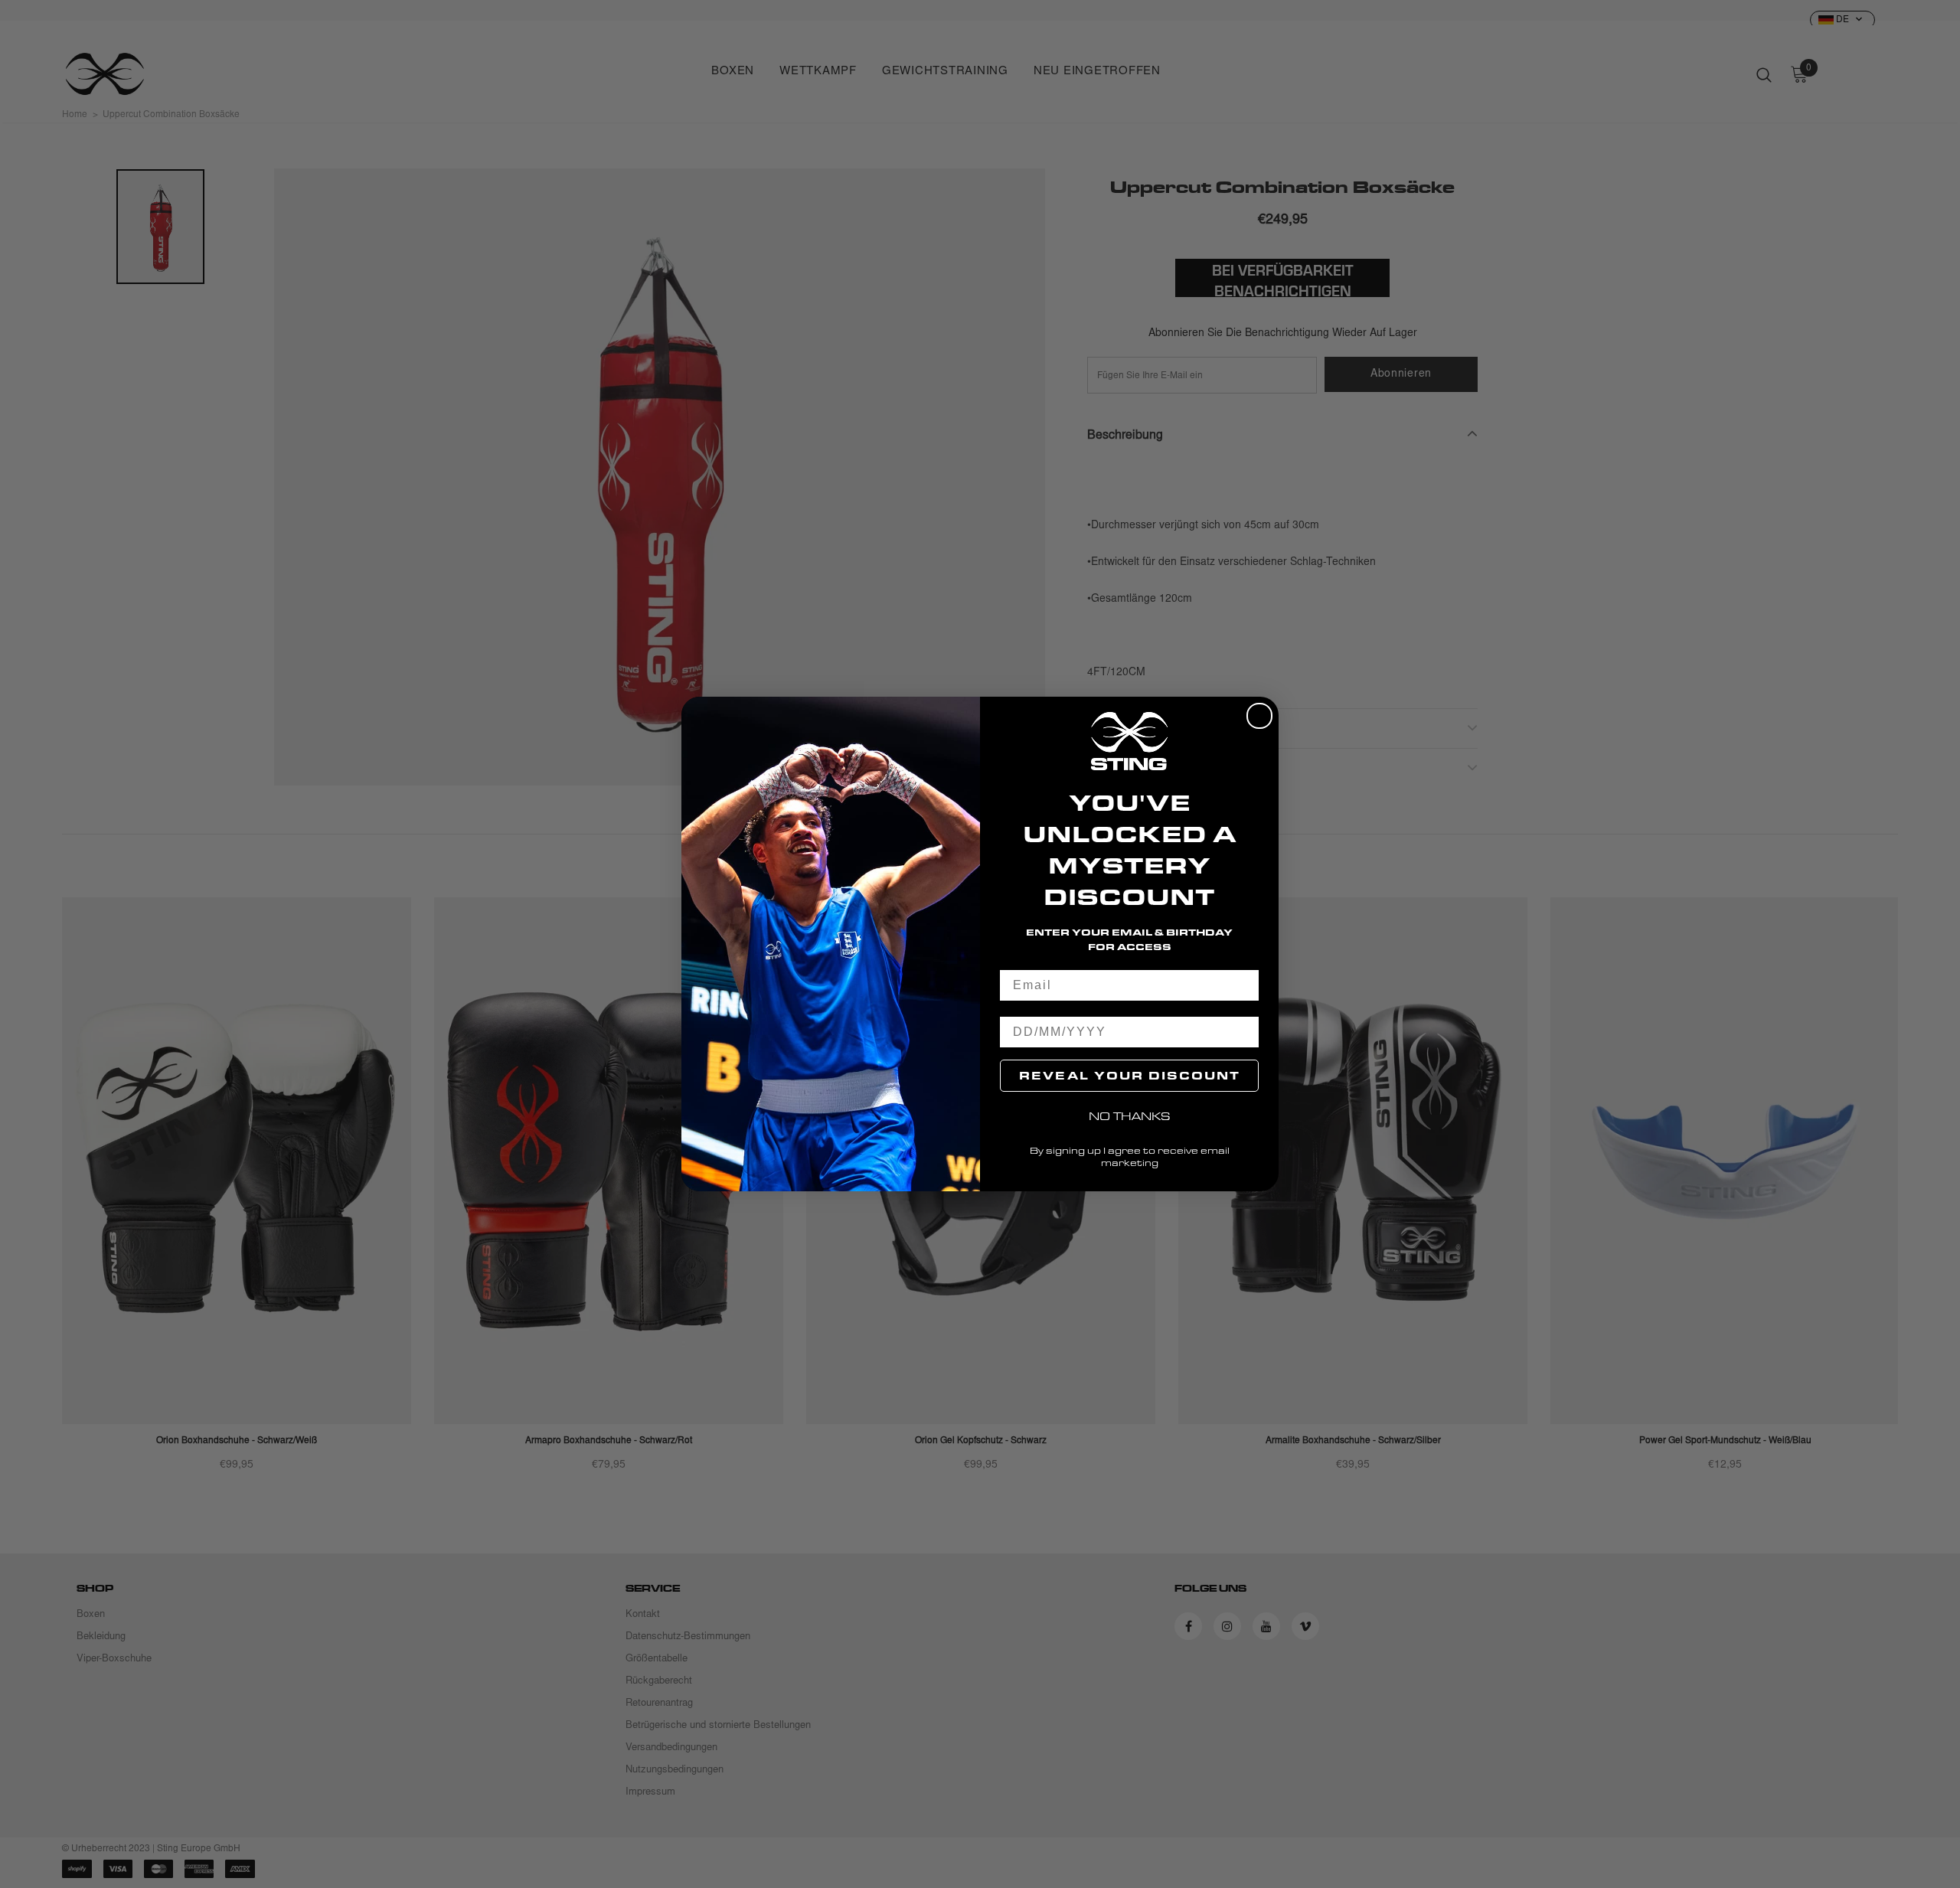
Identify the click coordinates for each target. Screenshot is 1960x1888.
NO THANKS (1130, 1116)
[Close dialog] (1259, 716)
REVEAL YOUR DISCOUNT (1130, 1075)
